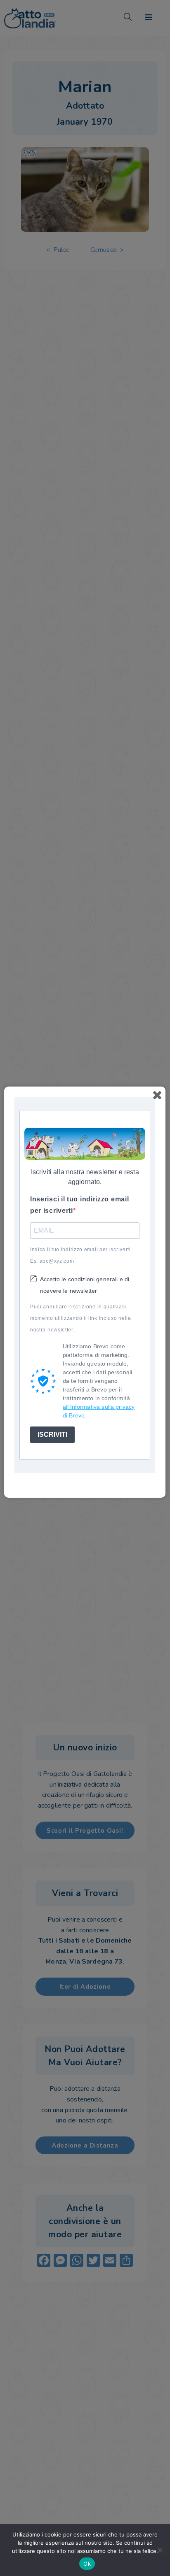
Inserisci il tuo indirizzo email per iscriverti (79, 1205)
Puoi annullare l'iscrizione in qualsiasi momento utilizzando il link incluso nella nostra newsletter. (81, 1318)
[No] (160, 2550)
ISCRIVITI (52, 1435)
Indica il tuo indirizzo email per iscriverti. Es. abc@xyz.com (81, 1255)
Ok (87, 2564)
